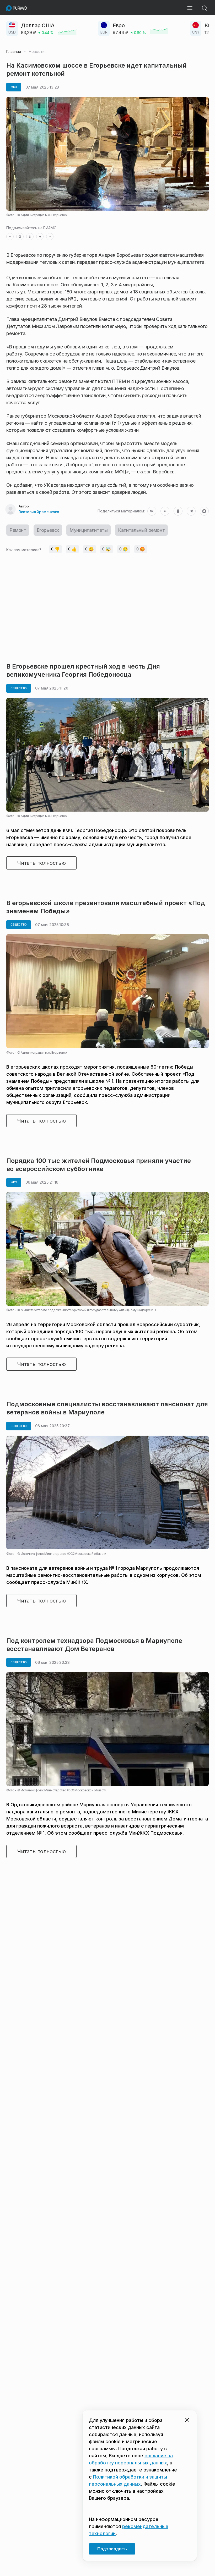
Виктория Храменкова (39, 512)
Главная (14, 52)
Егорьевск (48, 530)
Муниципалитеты (88, 530)
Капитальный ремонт (141, 530)
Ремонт (18, 530)
